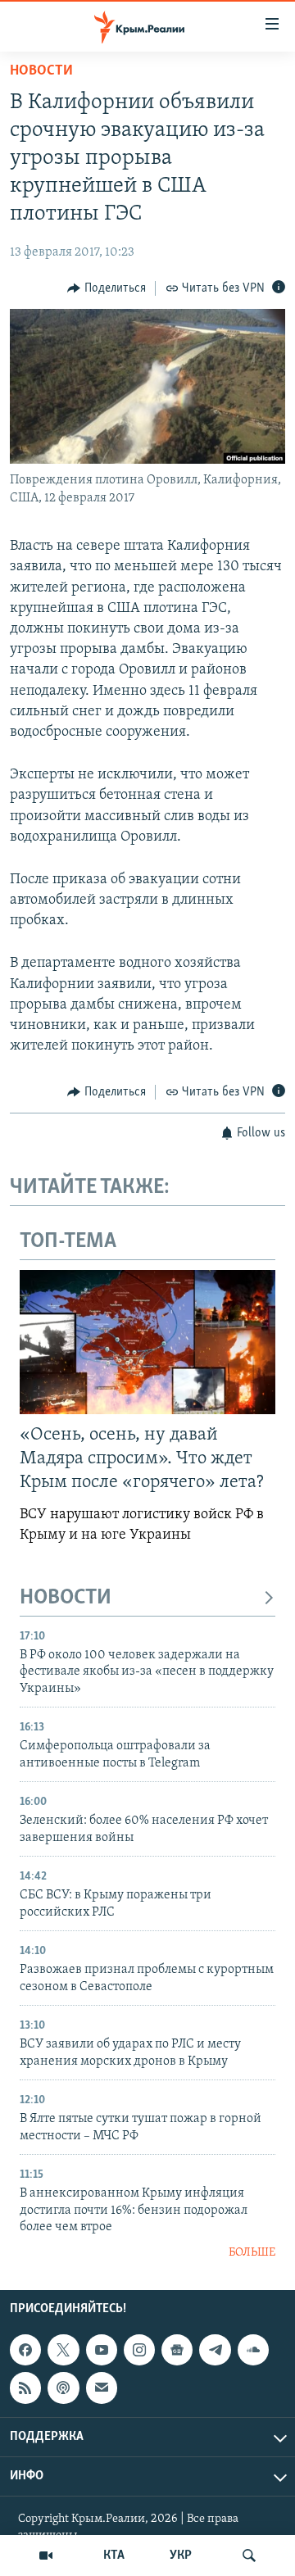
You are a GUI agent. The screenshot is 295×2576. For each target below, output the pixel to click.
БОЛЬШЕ (252, 2253)
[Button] (107, 288)
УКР (181, 2556)
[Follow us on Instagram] (139, 2350)
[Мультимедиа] (46, 2556)
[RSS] (25, 2388)
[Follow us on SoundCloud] (253, 2350)
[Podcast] (63, 2388)
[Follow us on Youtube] (102, 2350)
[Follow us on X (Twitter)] (63, 2350)
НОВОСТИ (66, 1598)
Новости (41, 71)
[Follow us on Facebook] (25, 2350)
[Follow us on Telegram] (215, 2350)
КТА (114, 2556)
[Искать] (249, 2556)
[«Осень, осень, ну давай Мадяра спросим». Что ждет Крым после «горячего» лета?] (147, 1342)
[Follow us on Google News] (177, 2350)
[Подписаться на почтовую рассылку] (102, 2388)
